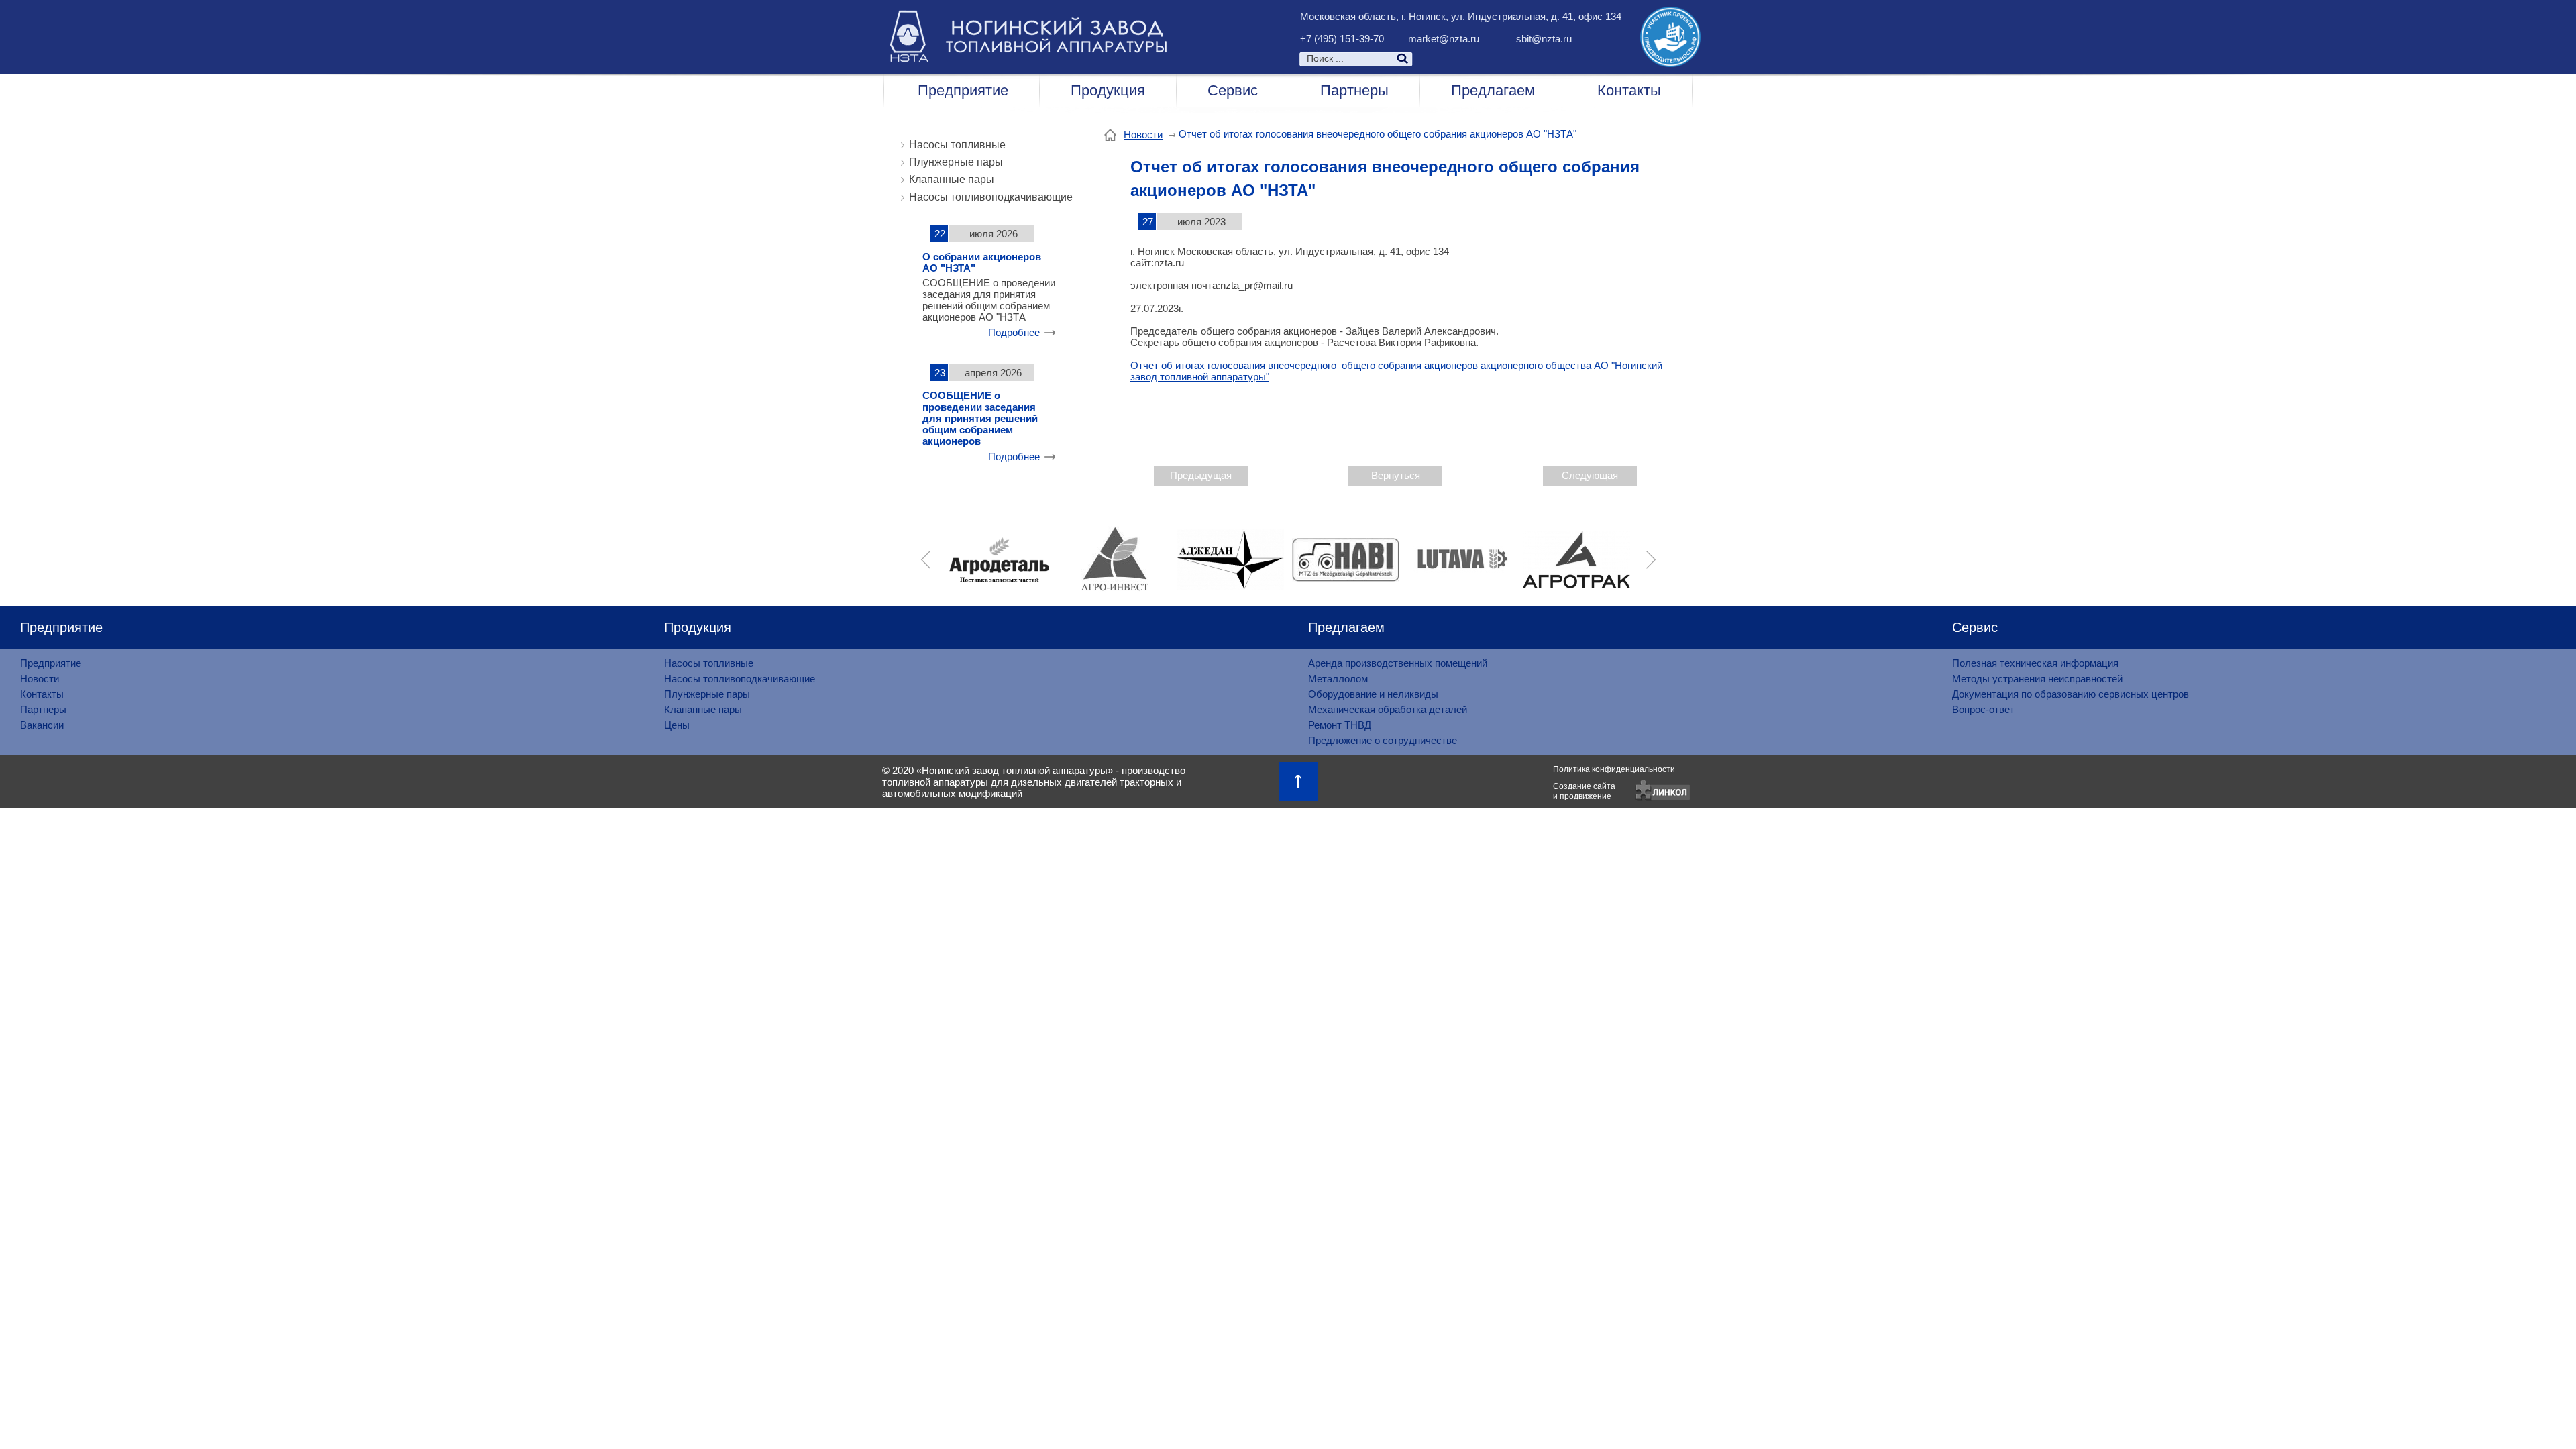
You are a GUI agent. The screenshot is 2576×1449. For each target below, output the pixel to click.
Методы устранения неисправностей (2037, 679)
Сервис (1233, 90)
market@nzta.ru (1444, 39)
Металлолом (1338, 679)
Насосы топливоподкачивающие (991, 197)
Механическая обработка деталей (1388, 709)
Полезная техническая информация (2035, 663)
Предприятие (963, 90)
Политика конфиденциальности (1614, 769)
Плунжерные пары (956, 162)
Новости (1143, 135)
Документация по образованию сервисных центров (2071, 694)
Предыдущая (1201, 475)
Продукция (1108, 90)
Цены (677, 725)
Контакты (1629, 90)
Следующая (1590, 475)
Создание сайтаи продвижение (1584, 791)
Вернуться (1396, 475)
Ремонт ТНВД (1340, 725)
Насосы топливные (957, 145)
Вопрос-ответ (1983, 709)
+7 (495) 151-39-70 (1342, 39)
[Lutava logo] (1461, 559)
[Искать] (1477, 58)
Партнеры (1354, 90)
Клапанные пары (952, 179)
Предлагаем (1493, 90)
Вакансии (42, 725)
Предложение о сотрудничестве (1383, 740)
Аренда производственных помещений (1398, 663)
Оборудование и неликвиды (1373, 694)
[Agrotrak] (1576, 559)
